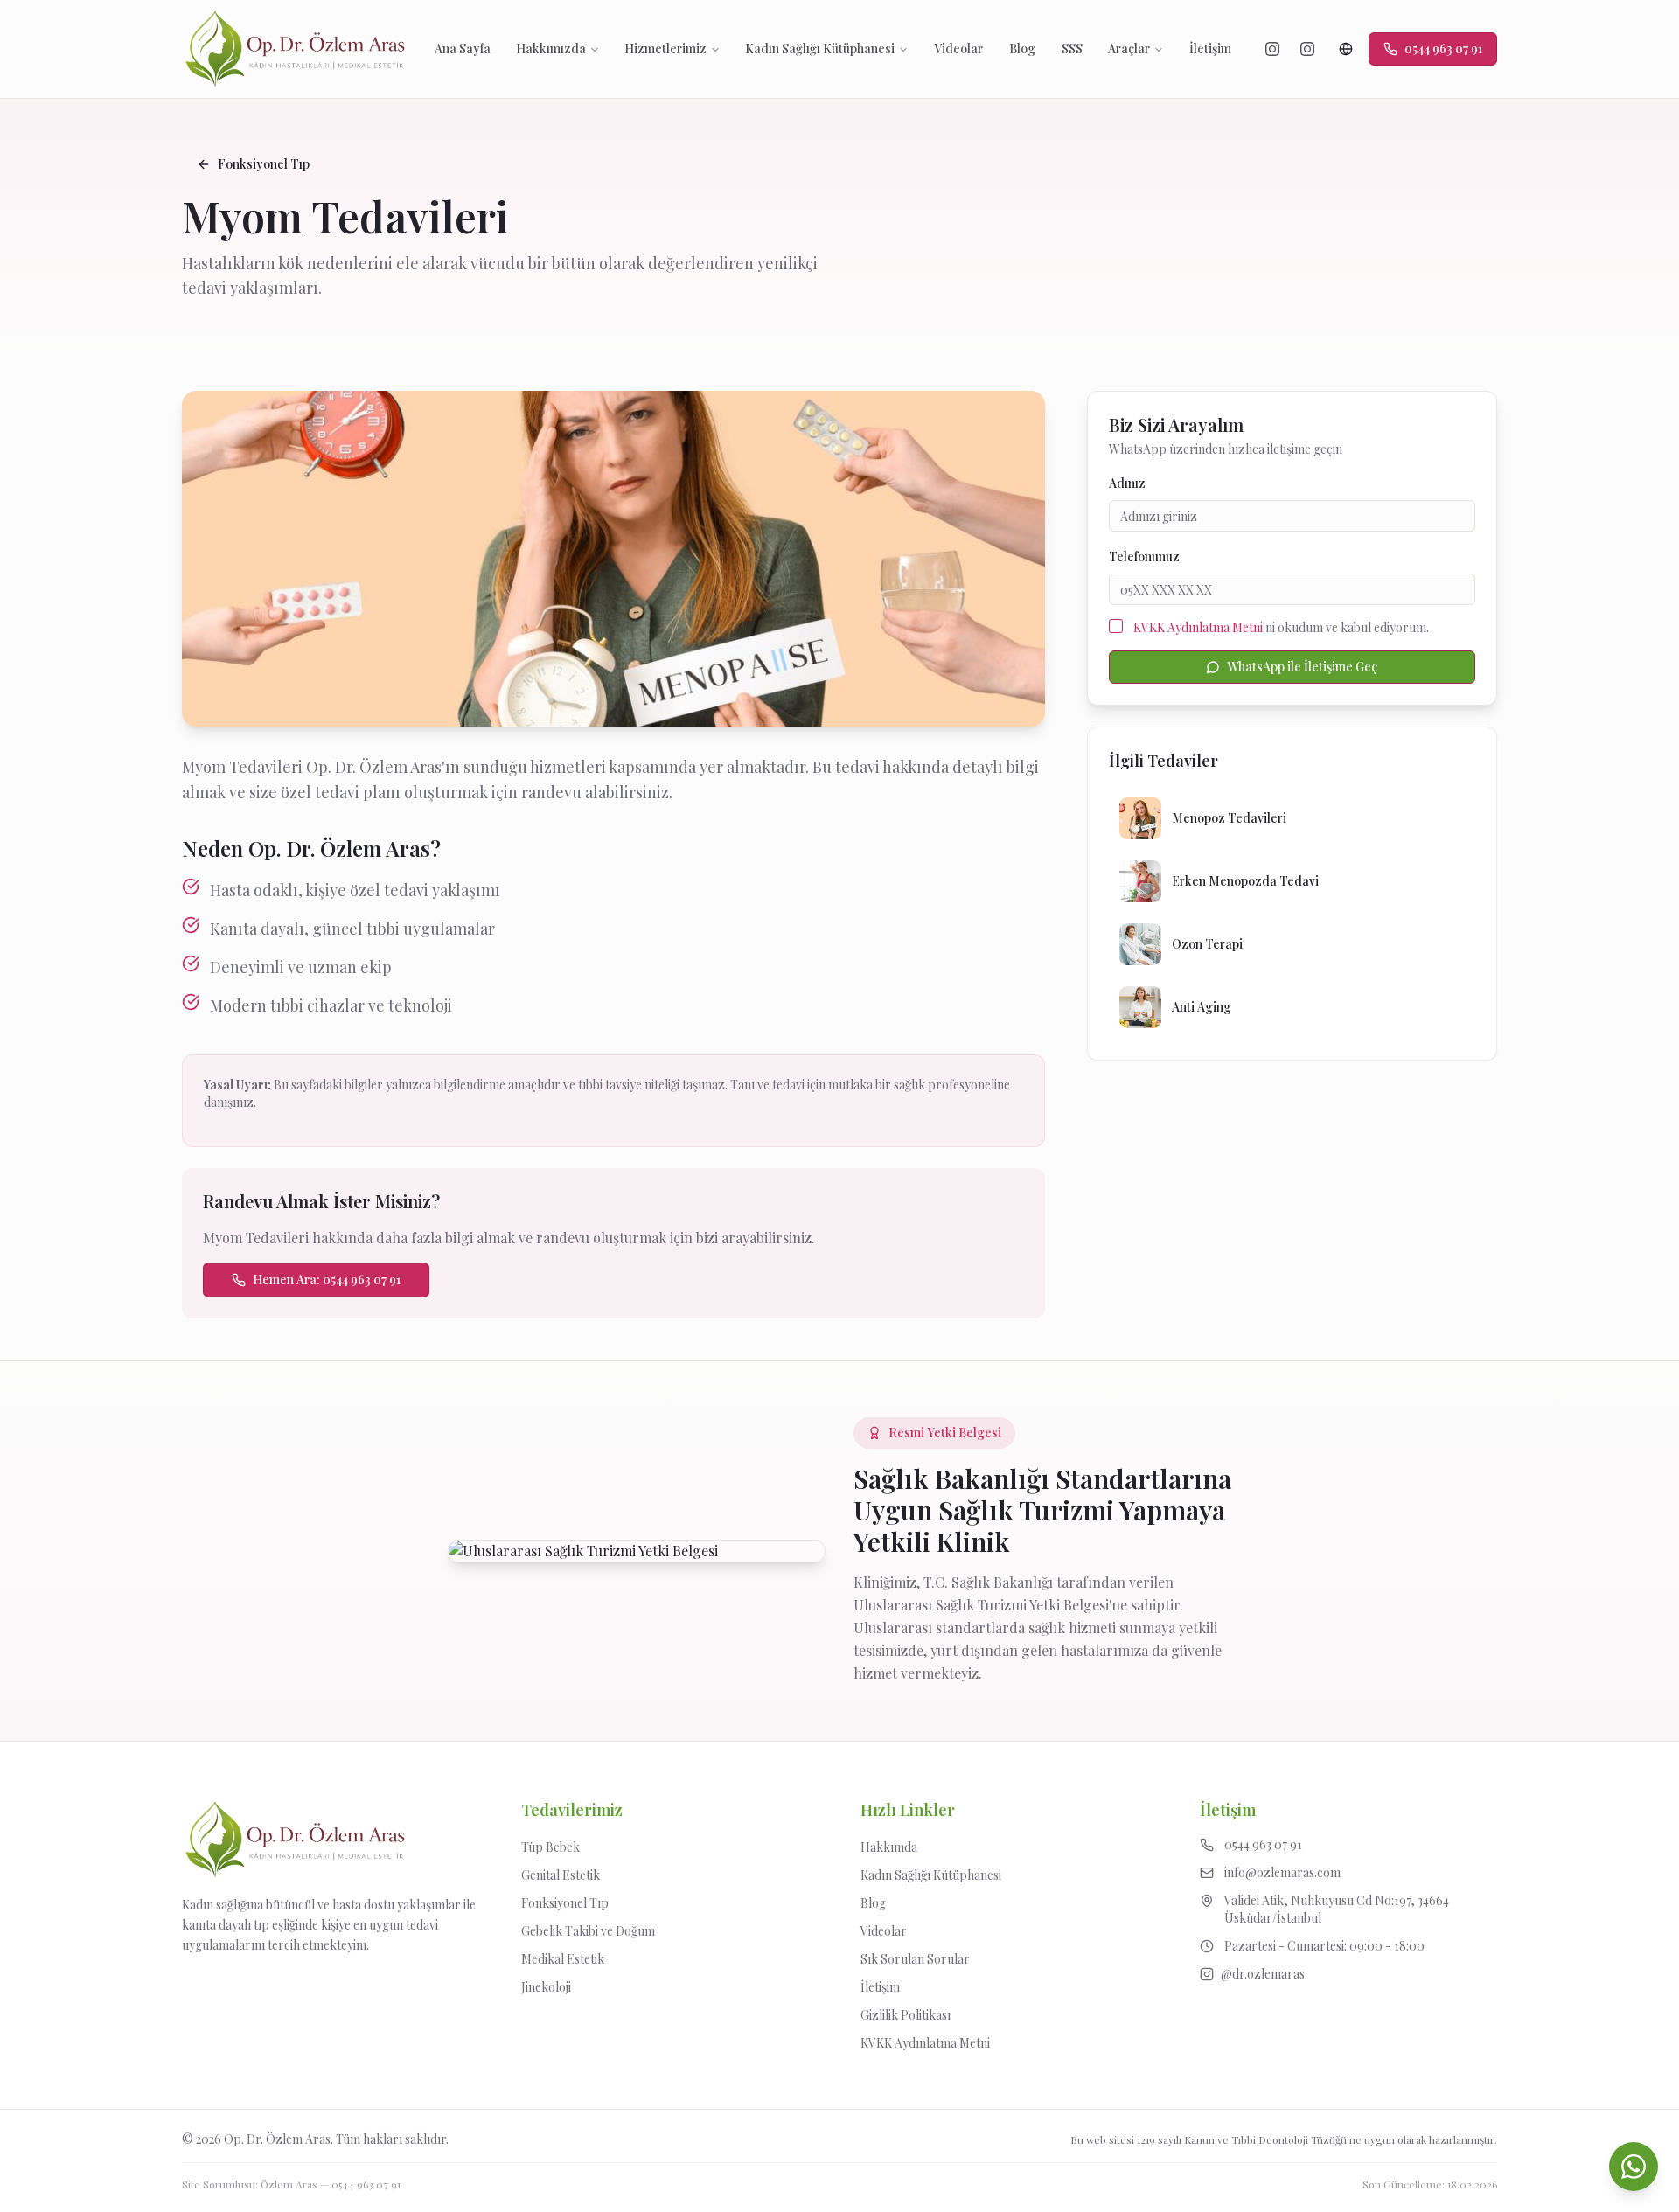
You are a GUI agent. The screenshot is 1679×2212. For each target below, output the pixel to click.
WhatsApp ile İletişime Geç (1302, 667)
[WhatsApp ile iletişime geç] (1634, 2167)
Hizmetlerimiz (665, 49)
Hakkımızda (551, 49)
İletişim (1210, 49)
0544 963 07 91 (366, 2184)
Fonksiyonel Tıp (264, 164)
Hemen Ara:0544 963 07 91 (327, 1280)
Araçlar (1129, 49)
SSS (1072, 49)
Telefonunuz (1144, 556)
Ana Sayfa (463, 49)
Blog (1022, 49)
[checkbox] (1116, 626)
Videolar (958, 49)
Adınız (1127, 483)
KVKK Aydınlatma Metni (1198, 627)
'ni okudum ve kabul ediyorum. (1281, 627)
